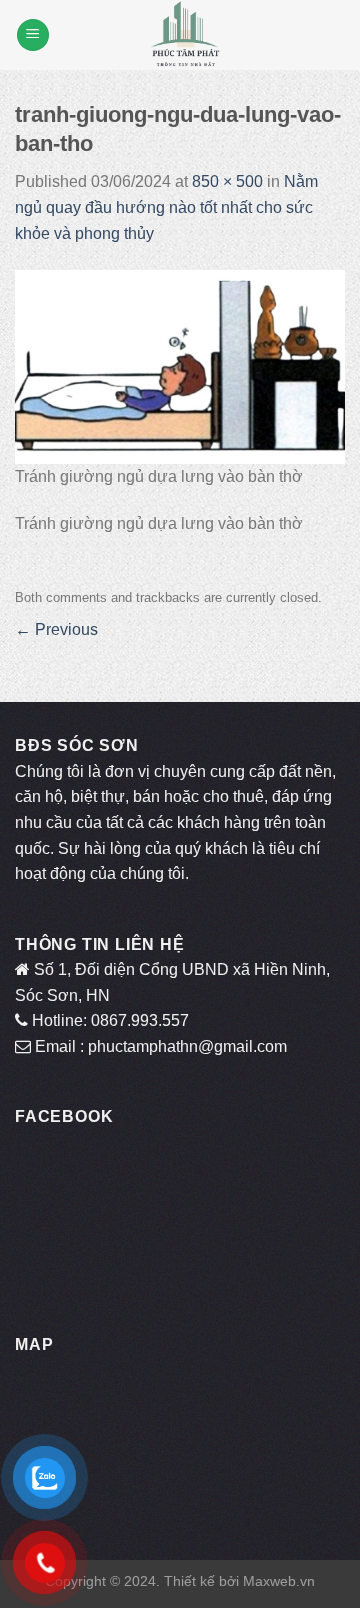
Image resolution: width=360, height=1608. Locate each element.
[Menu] (33, 35)
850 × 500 (227, 181)
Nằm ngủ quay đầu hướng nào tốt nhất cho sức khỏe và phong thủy (166, 207)
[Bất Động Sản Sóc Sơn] (185, 35)
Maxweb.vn (279, 1581)
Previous (56, 629)
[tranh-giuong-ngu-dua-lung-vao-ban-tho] (180, 366)
